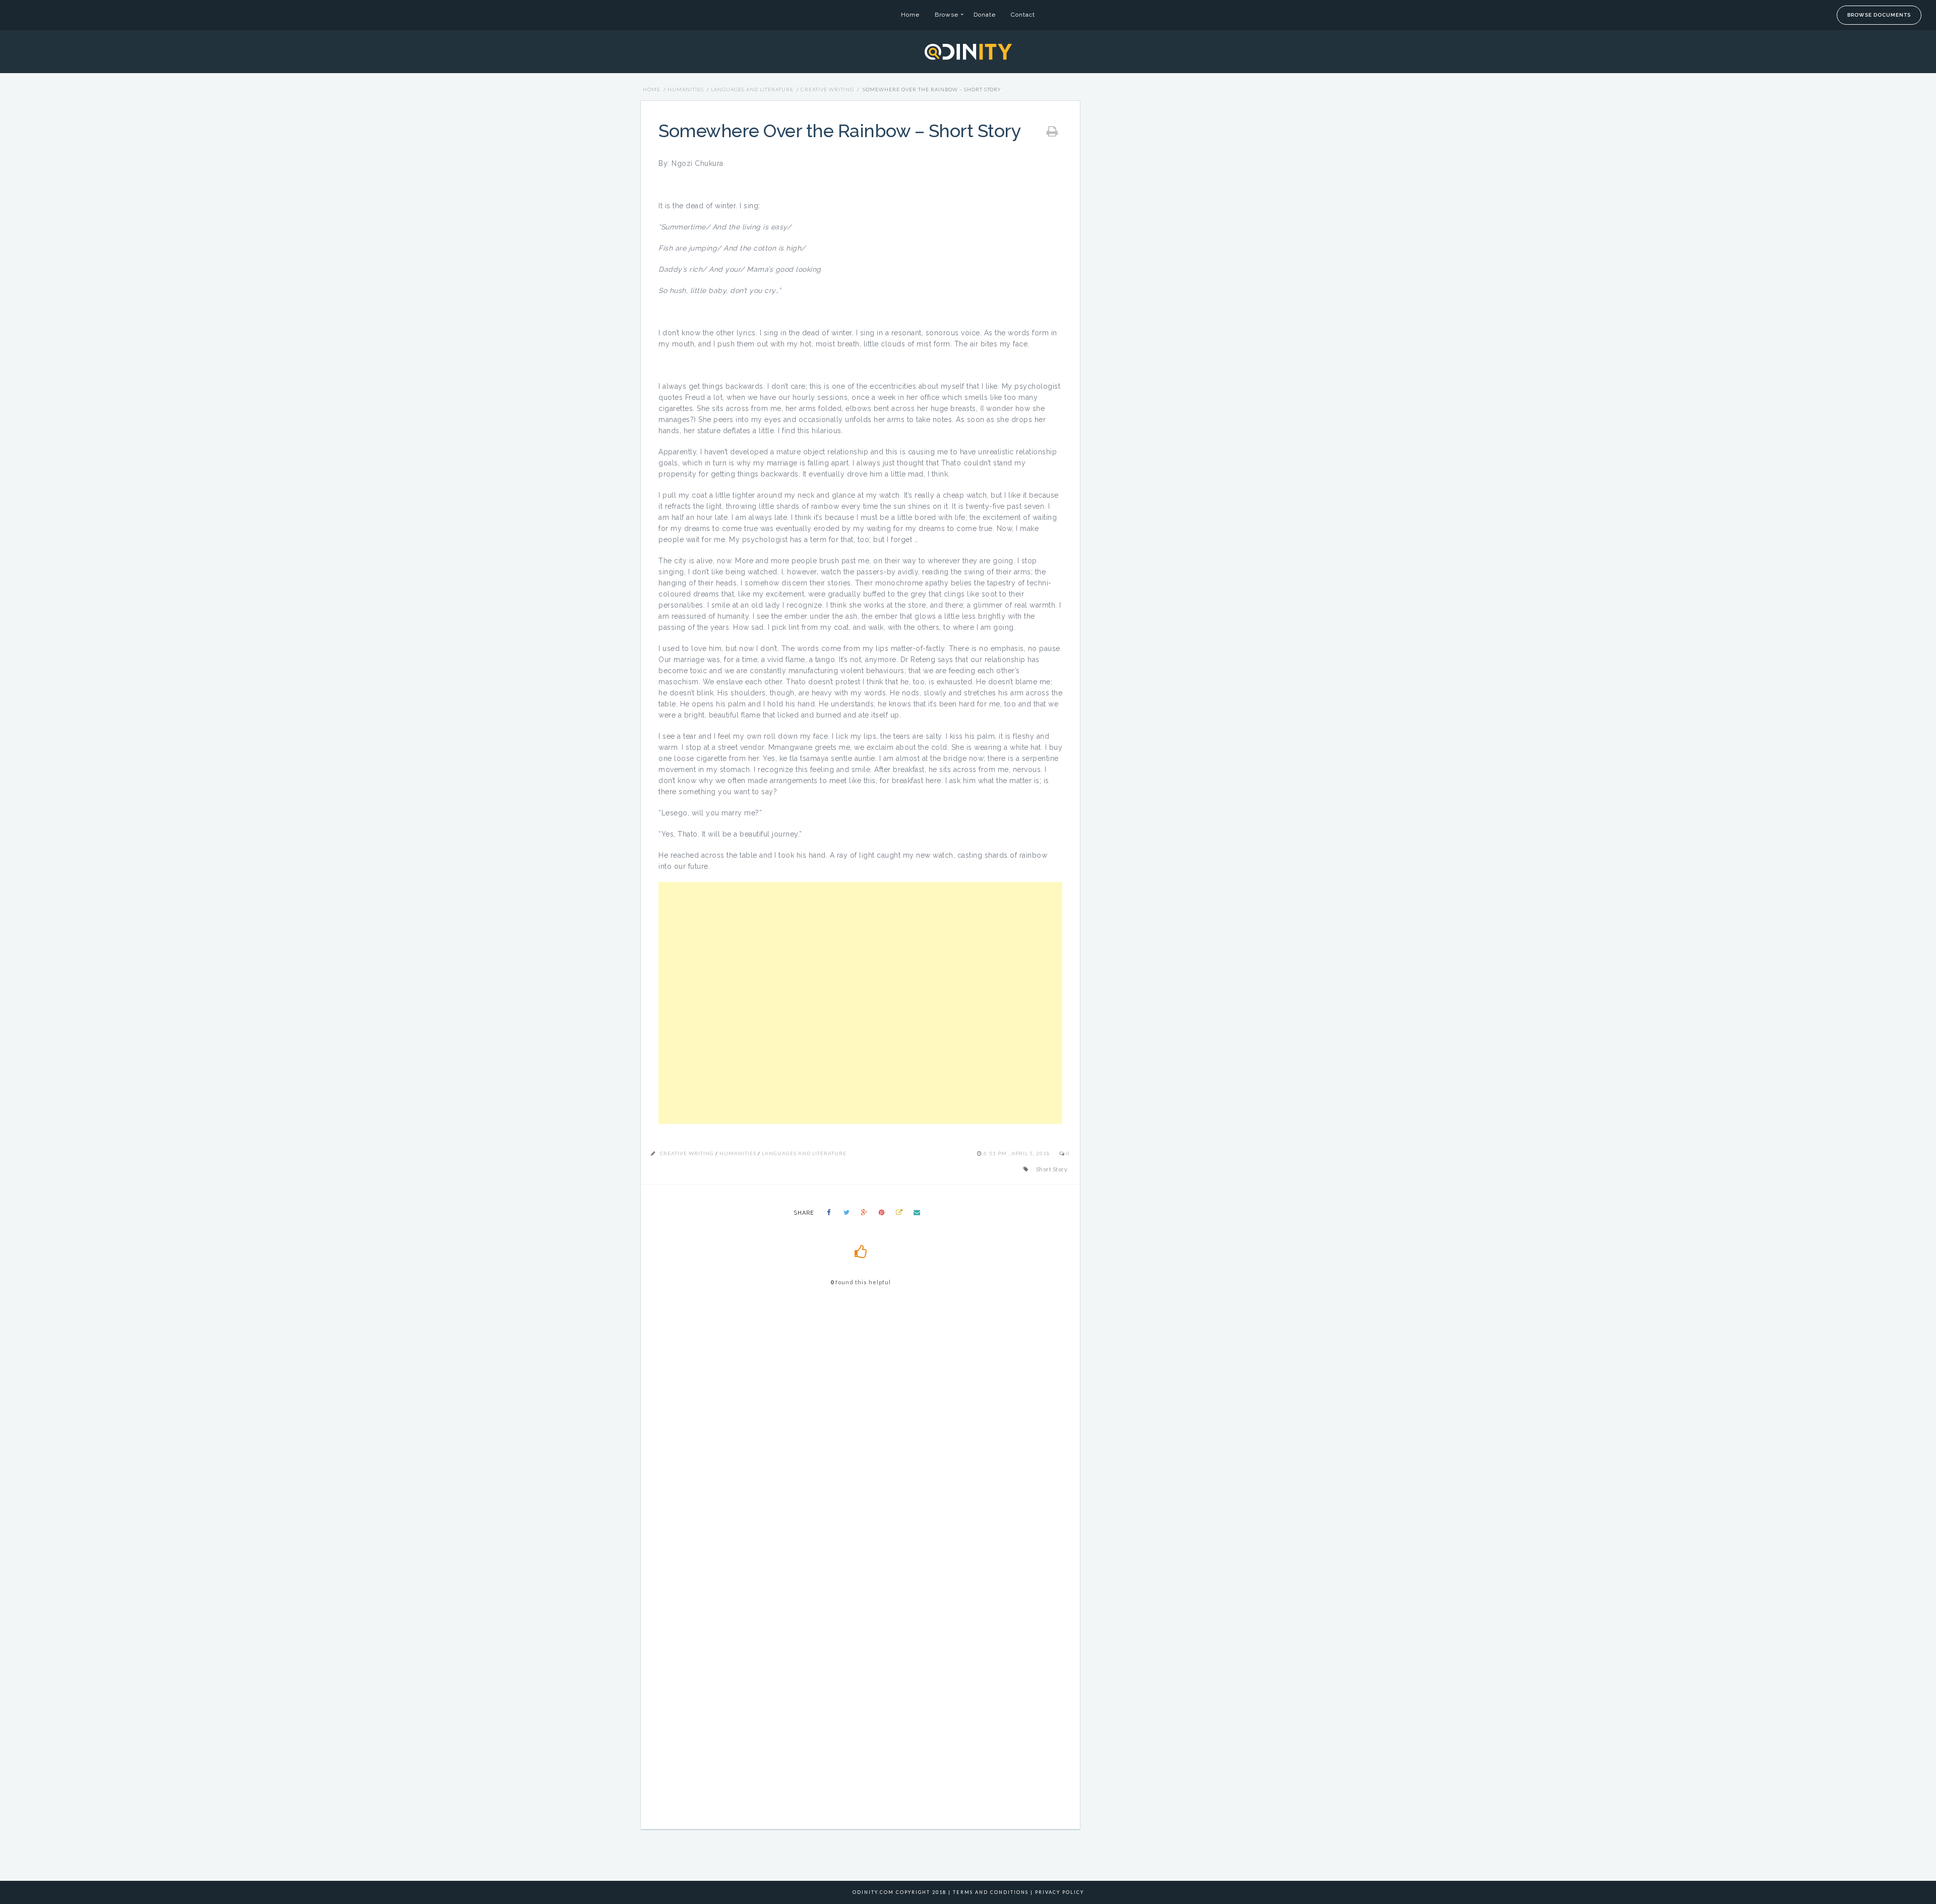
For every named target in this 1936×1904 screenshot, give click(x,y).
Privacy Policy (1060, 1892)
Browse (947, 15)
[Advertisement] (860, 1003)
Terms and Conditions (991, 1892)
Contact (1023, 15)
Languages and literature (752, 89)
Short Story (1052, 1169)
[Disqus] (860, 1438)
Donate (985, 15)
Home (910, 15)
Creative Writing (827, 89)
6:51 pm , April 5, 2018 (1018, 1153)
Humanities (686, 89)
